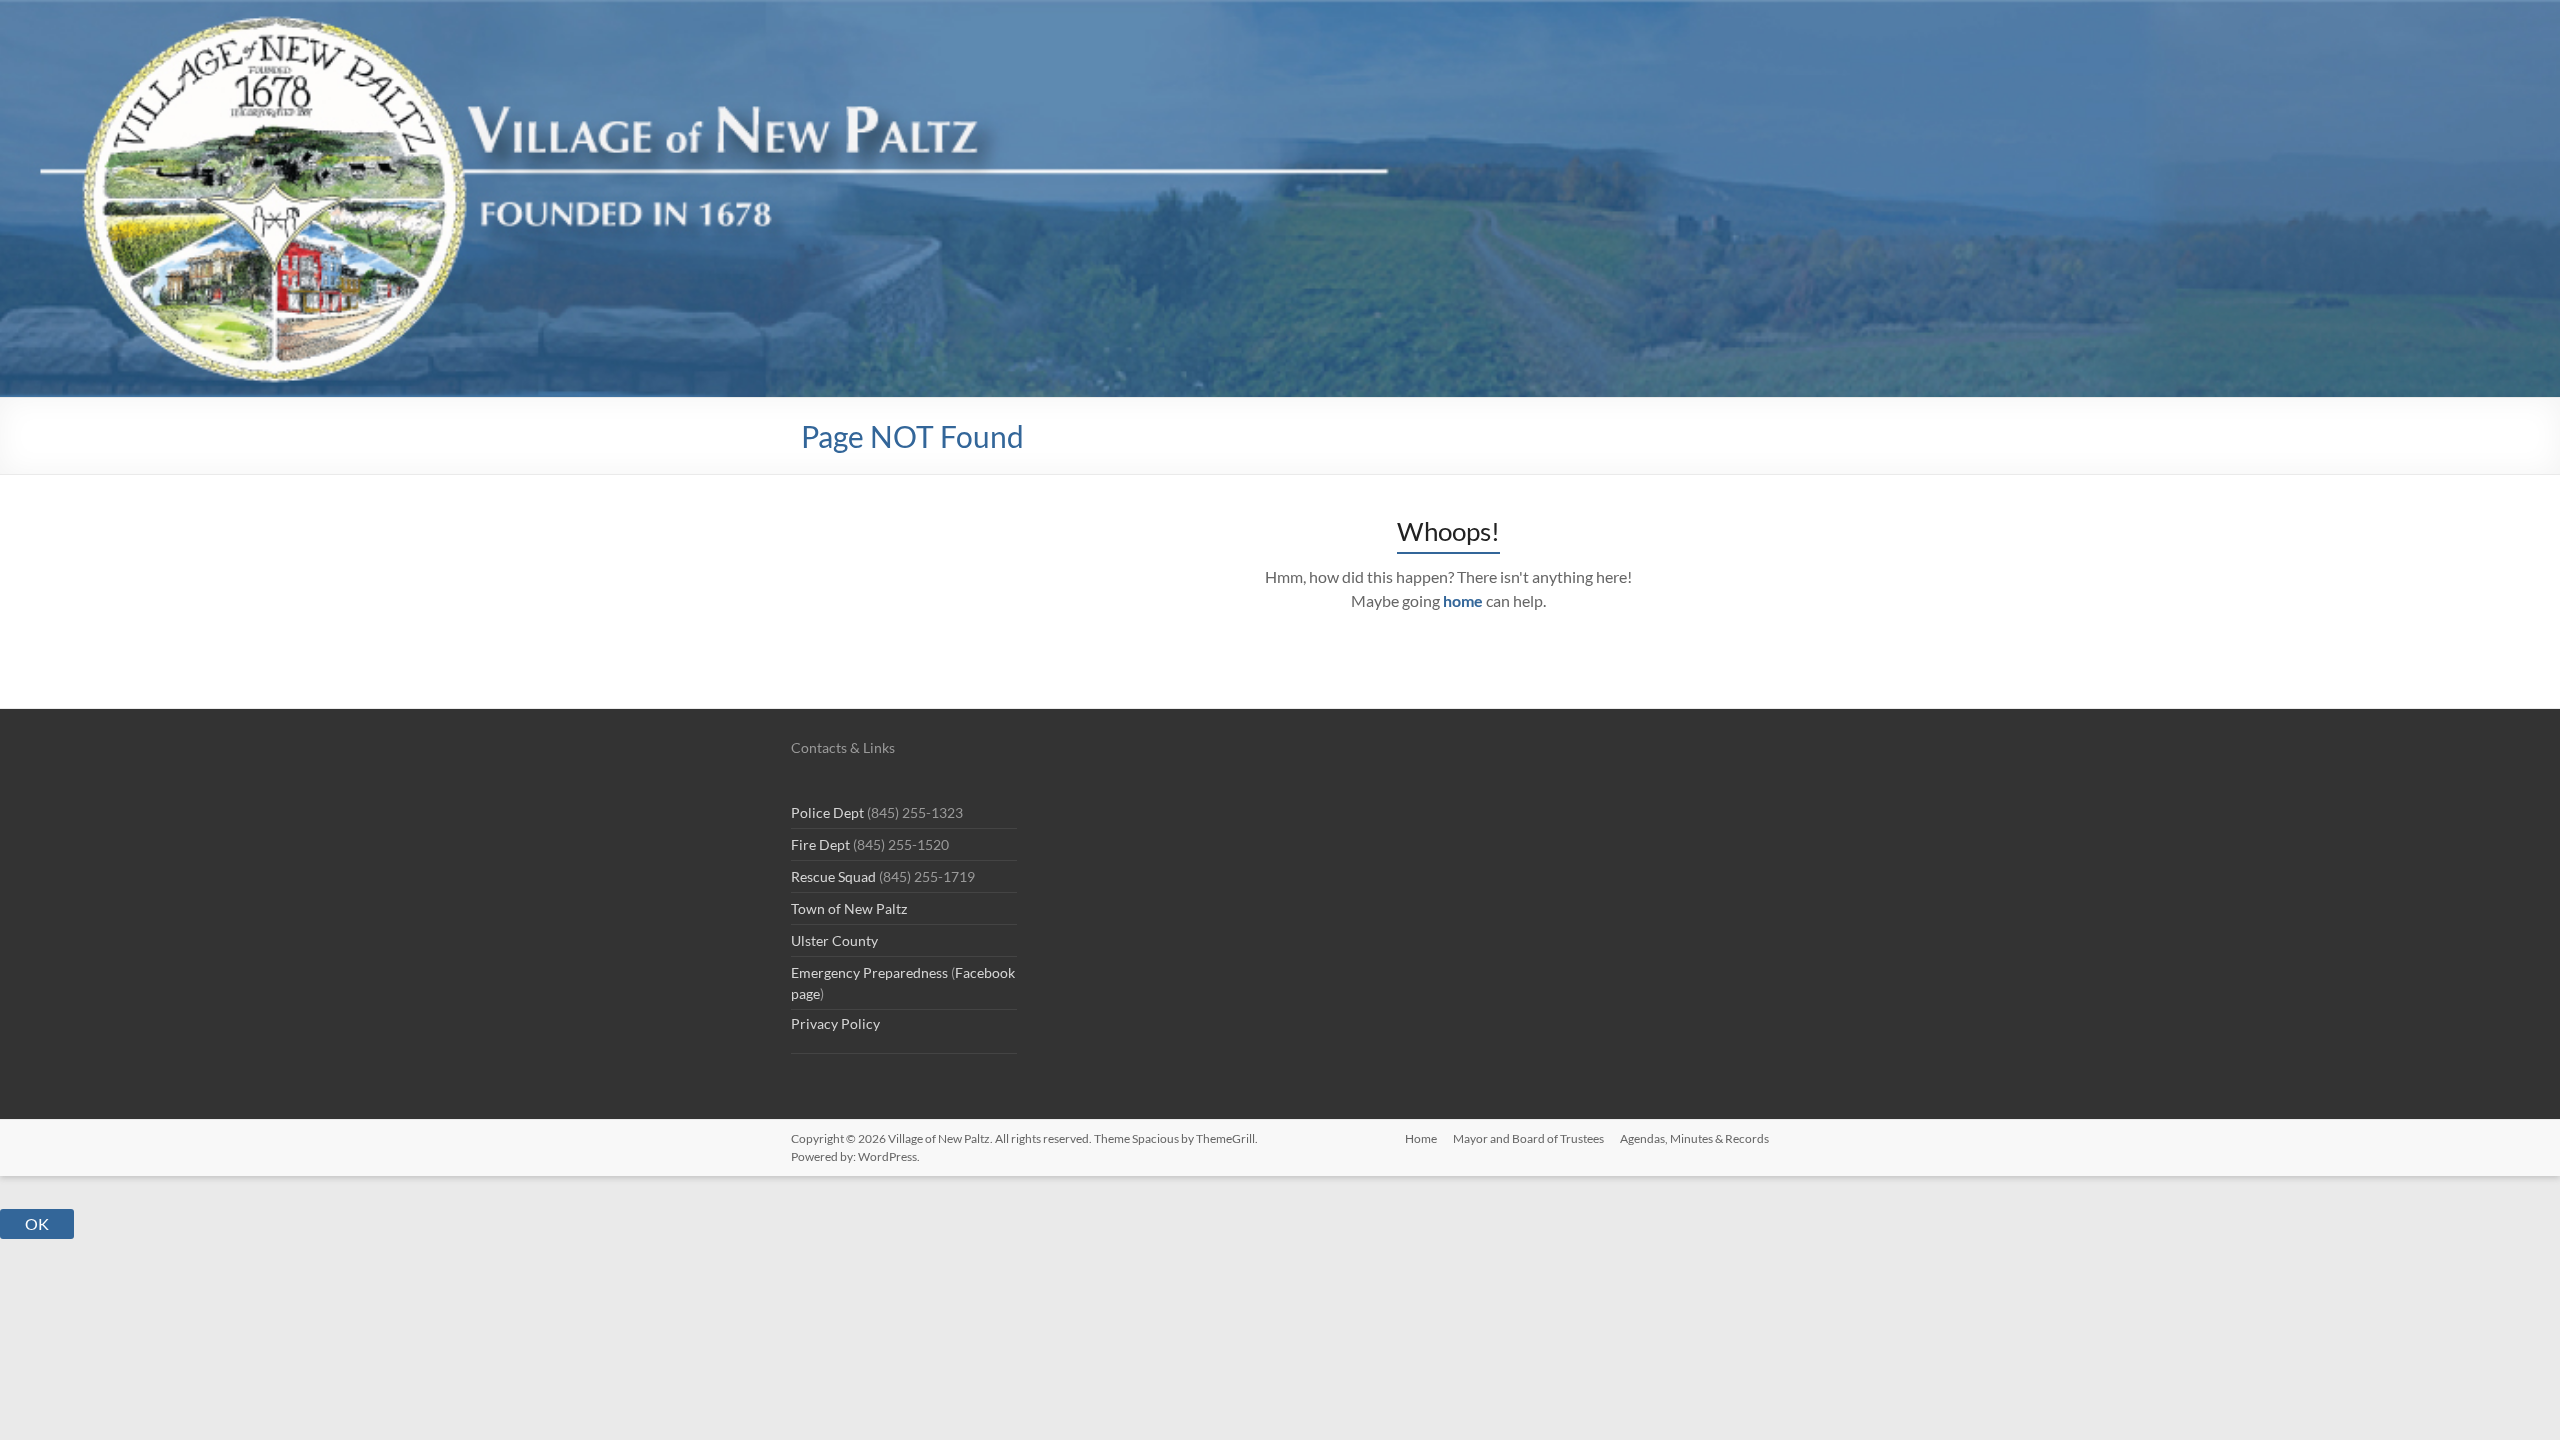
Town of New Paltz (849, 908)
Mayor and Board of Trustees (1528, 1138)
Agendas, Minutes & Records (1694, 1138)
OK (37, 1223)
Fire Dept (820, 844)
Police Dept (827, 812)
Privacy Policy (835, 1023)
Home (1421, 1138)
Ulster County (834, 940)
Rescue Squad (833, 876)
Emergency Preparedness (869, 972)
